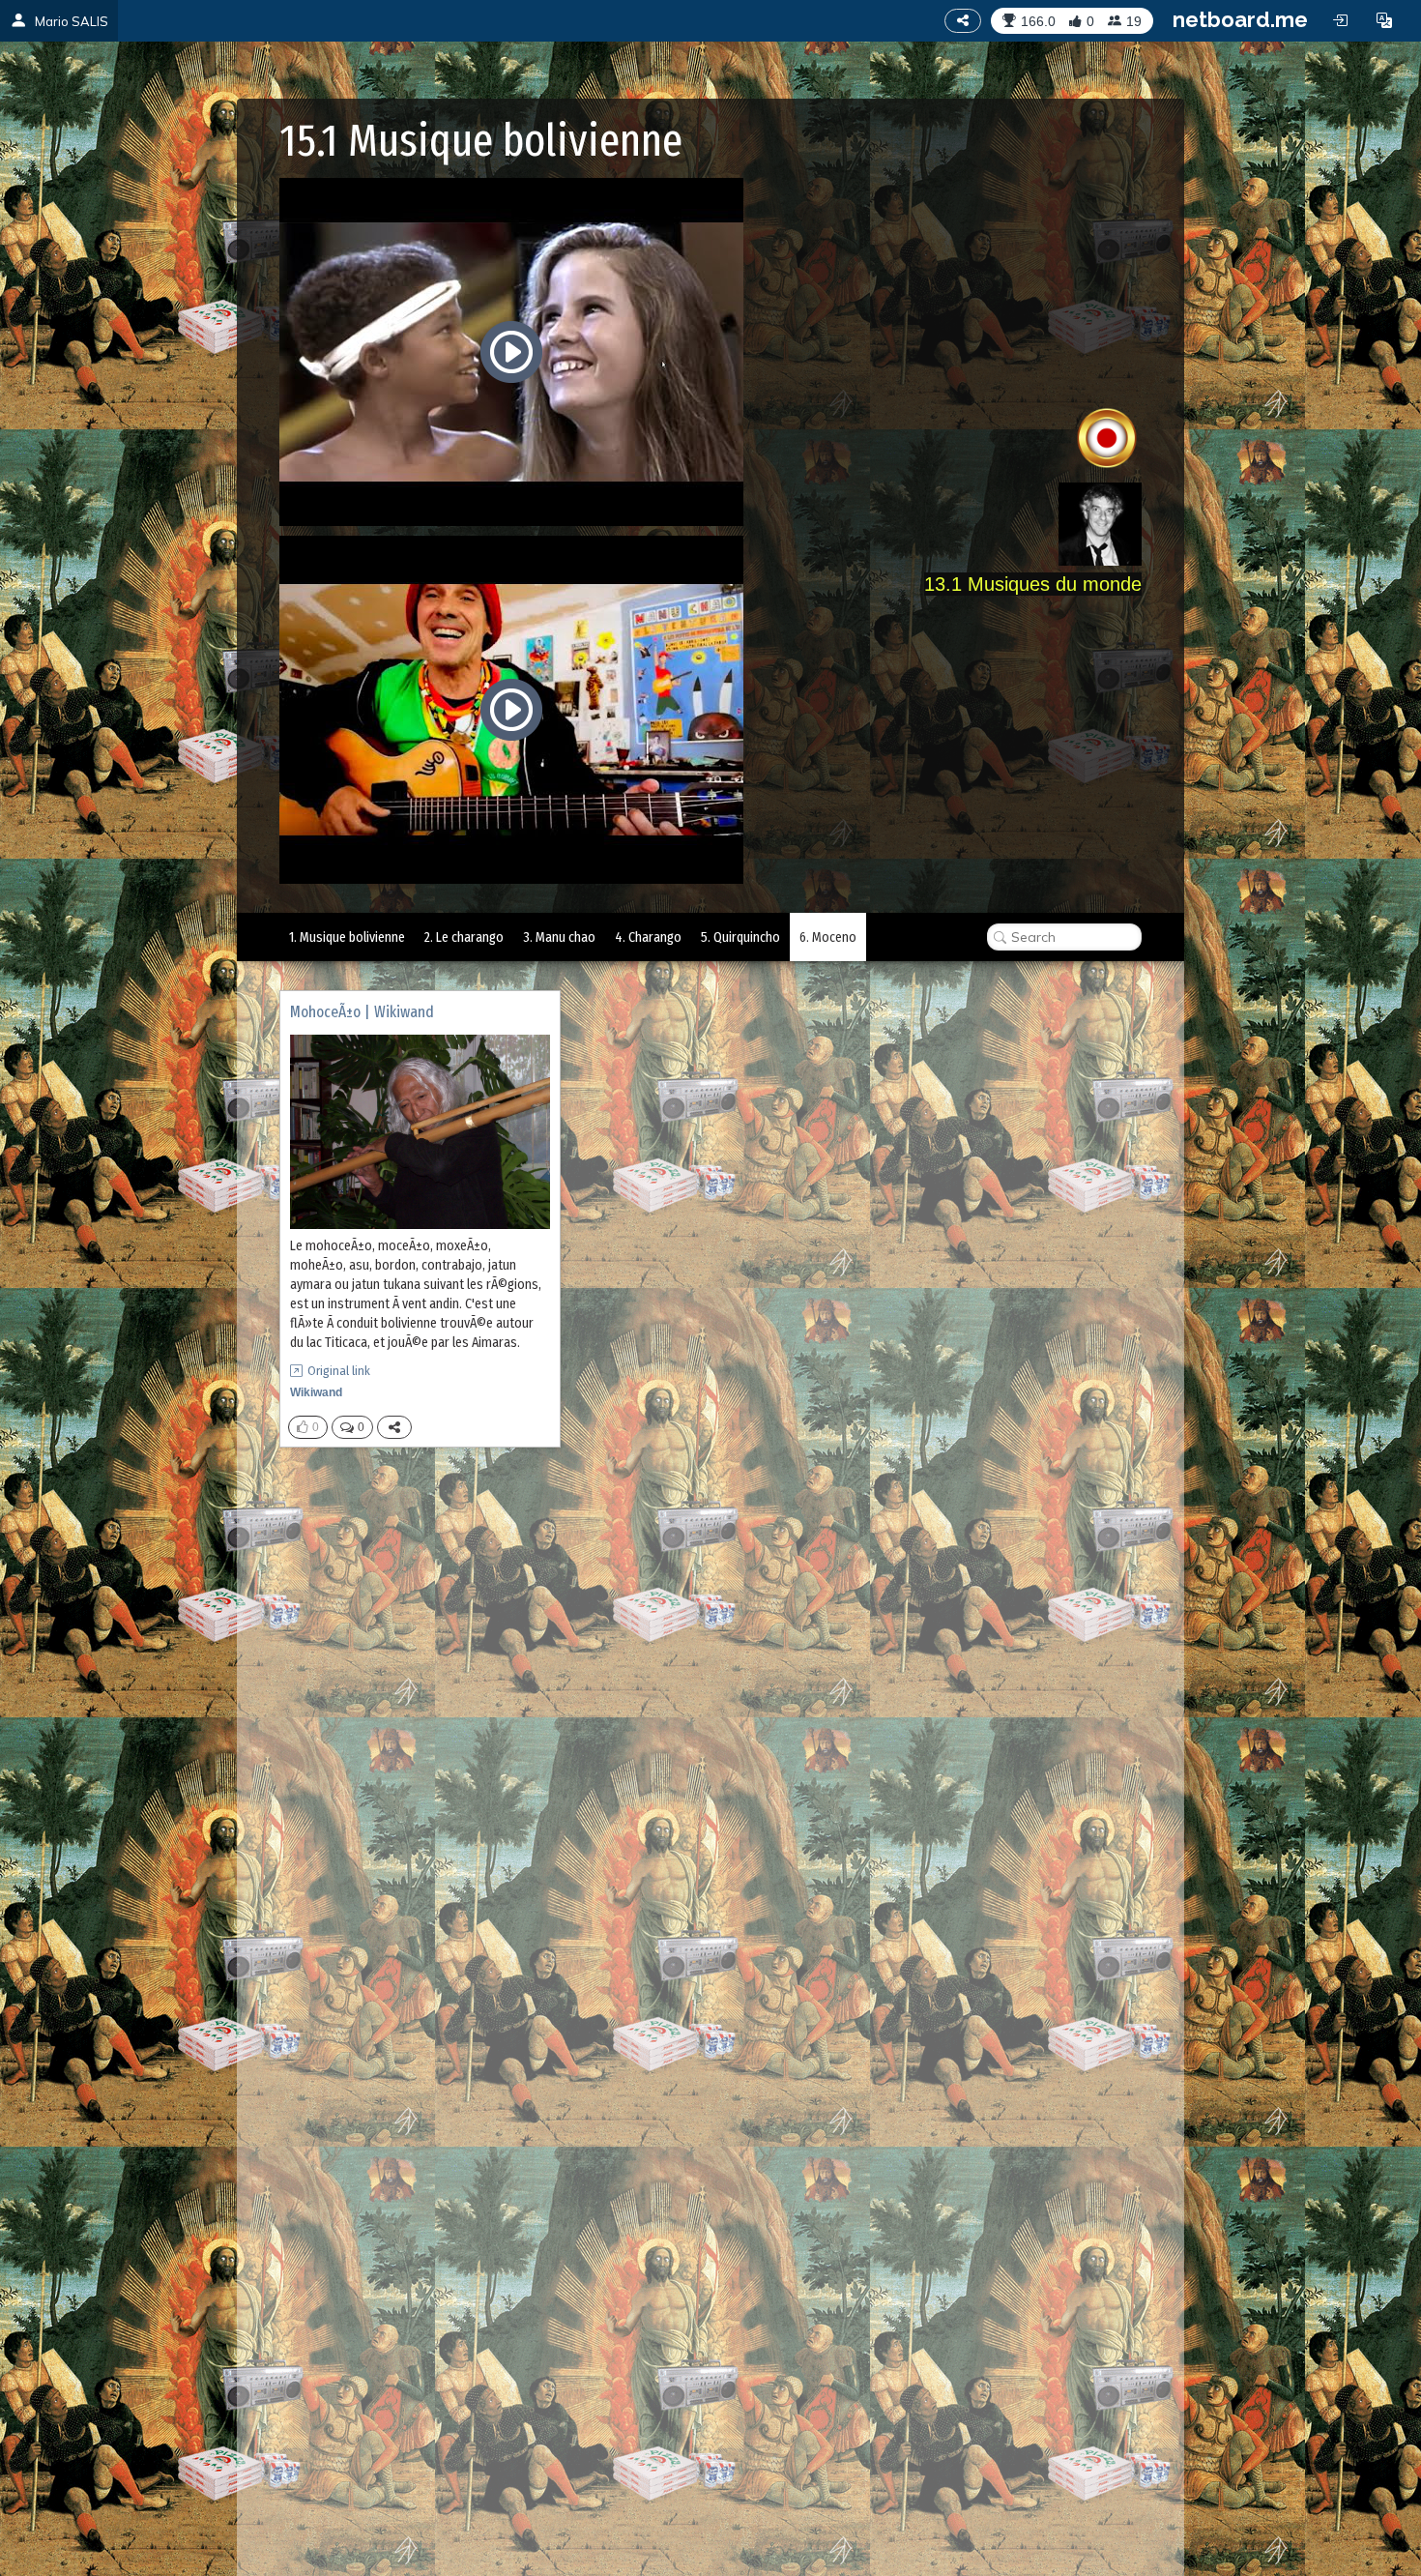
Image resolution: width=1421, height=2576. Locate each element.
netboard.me (1240, 19)
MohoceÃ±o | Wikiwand (362, 1012)
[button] (1384, 20)
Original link (339, 1371)
